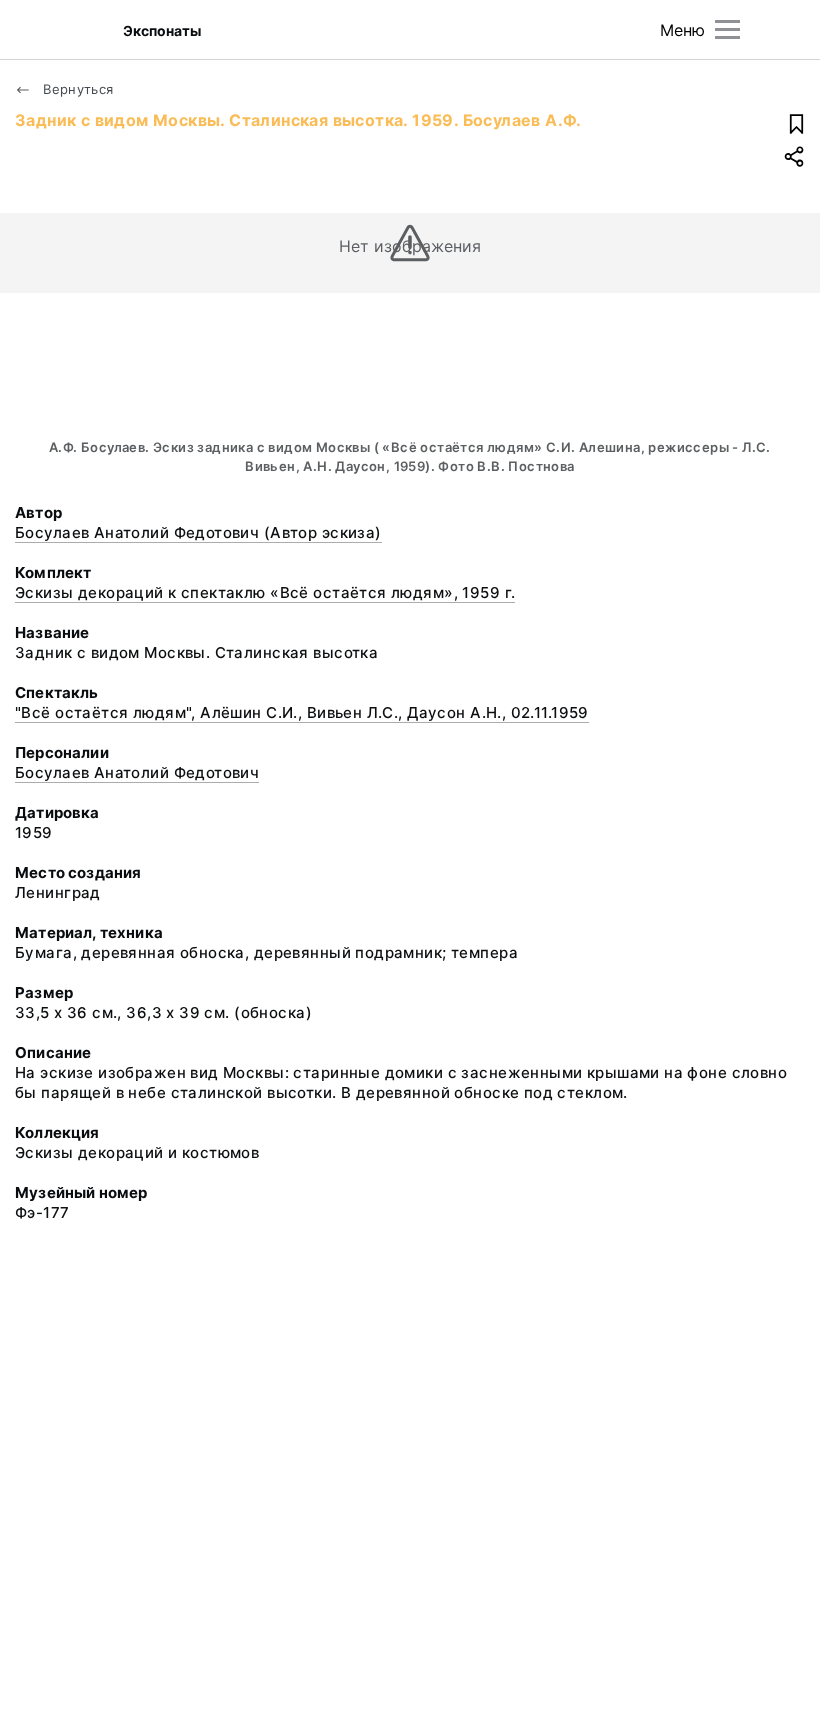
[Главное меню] (727, 29)
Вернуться (76, 89)
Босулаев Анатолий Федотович (137, 772)
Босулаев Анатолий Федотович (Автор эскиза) (198, 532)
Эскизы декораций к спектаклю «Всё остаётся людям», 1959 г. (265, 592)
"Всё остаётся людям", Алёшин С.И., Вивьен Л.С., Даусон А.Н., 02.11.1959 (302, 712)
